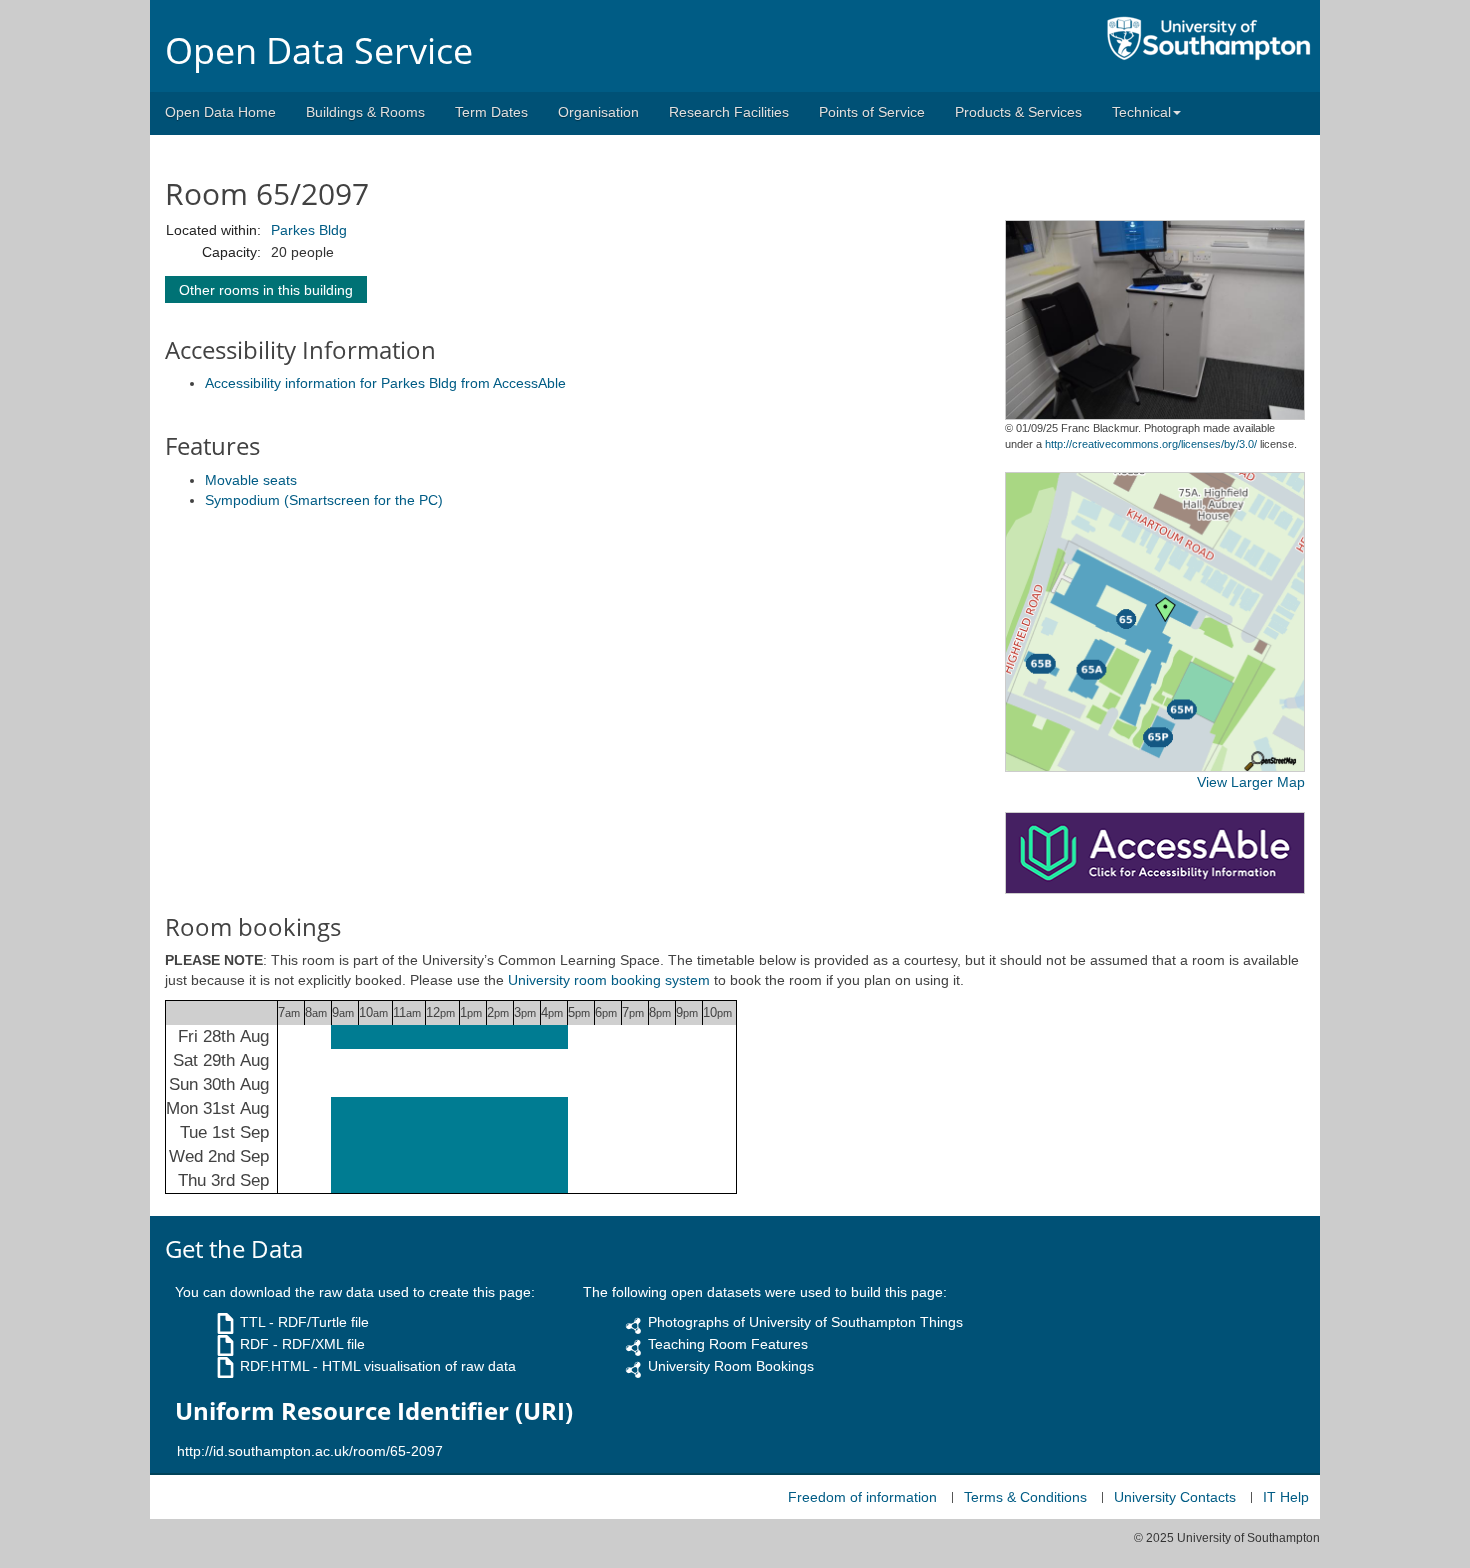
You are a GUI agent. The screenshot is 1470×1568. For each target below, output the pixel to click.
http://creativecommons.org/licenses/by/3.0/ (1151, 444)
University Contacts (1175, 1497)
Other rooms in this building (266, 290)
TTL (252, 1322)
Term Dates (491, 112)
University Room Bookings (731, 1366)
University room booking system (609, 980)
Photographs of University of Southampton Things (805, 1322)
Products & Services (1018, 112)
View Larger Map (1251, 782)
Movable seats (251, 480)
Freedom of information (862, 1497)
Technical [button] (1141, 112)
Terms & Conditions (1025, 1497)
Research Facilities (729, 112)
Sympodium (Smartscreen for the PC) (324, 500)
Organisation (598, 112)
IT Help (1286, 1497)
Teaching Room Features (728, 1344)
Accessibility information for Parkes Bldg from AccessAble (385, 383)
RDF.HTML (274, 1366)
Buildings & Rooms (365, 112)
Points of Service (872, 112)
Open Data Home (220, 112)
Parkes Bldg (309, 230)
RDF (254, 1344)
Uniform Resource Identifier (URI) (374, 1411)
